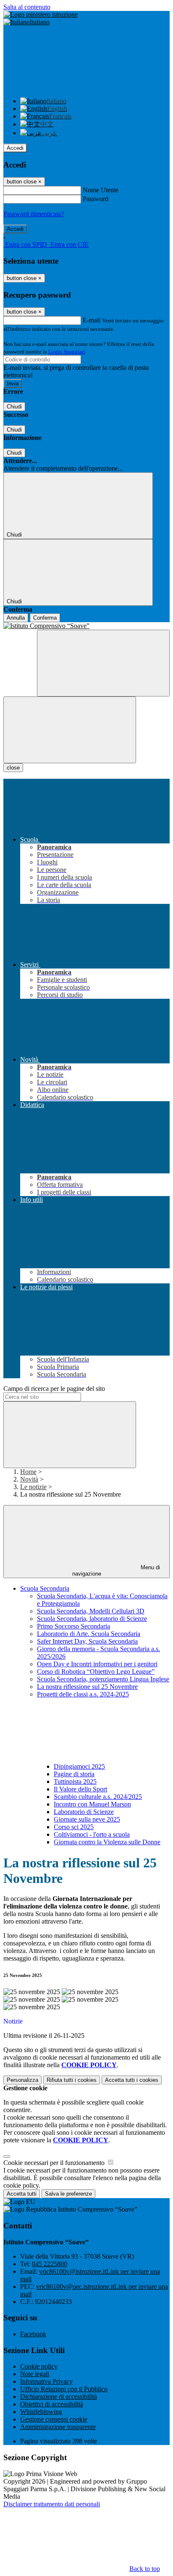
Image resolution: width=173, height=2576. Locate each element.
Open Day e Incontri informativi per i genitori (97, 1664)
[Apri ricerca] (103, 663)
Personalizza (22, 2080)
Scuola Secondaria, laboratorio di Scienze (92, 1619)
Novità (29, 1479)
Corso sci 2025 (74, 1827)
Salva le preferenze (68, 2194)
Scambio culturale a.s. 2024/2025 (98, 1797)
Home (28, 1472)
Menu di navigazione (116, 1571)
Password (96, 199)
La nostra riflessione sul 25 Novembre (87, 1687)
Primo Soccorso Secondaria (73, 1626)
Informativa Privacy (46, 2381)
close (13, 768)
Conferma (45, 618)
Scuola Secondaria (45, 1588)
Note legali (35, 2374)
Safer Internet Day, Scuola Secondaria (87, 1641)
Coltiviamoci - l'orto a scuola (92, 1834)
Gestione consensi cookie (54, 2419)
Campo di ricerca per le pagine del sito (54, 1389)
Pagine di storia (74, 1774)
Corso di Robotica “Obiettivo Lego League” (96, 1672)
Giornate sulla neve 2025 (87, 1819)
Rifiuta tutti (72, 2080)
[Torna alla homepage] (86, 626)
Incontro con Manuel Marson (92, 1804)
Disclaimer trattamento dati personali (52, 2504)
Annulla (16, 618)
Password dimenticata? (34, 214)
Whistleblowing (41, 2412)
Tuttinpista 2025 (75, 1781)
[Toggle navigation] (70, 730)
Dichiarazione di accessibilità (59, 2397)
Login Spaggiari (67, 352)
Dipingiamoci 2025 (79, 1766)
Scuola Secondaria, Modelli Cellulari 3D (91, 1611)
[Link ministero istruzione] (41, 14)
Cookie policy (39, 2366)
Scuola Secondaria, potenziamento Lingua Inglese (103, 1679)
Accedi (15, 148)
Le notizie (33, 1487)
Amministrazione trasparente (58, 2427)
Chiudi (14, 407)
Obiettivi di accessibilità (52, 2404)
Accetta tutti (132, 2080)
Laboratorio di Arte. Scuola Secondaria (89, 1634)
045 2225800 (50, 2264)
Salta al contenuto (27, 7)
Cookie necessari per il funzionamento (55, 2163)
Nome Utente (101, 190)
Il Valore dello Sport (80, 1789)
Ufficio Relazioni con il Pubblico (64, 2389)
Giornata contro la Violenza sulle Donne (107, 1842)
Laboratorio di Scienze (84, 1812)
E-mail (92, 320)
